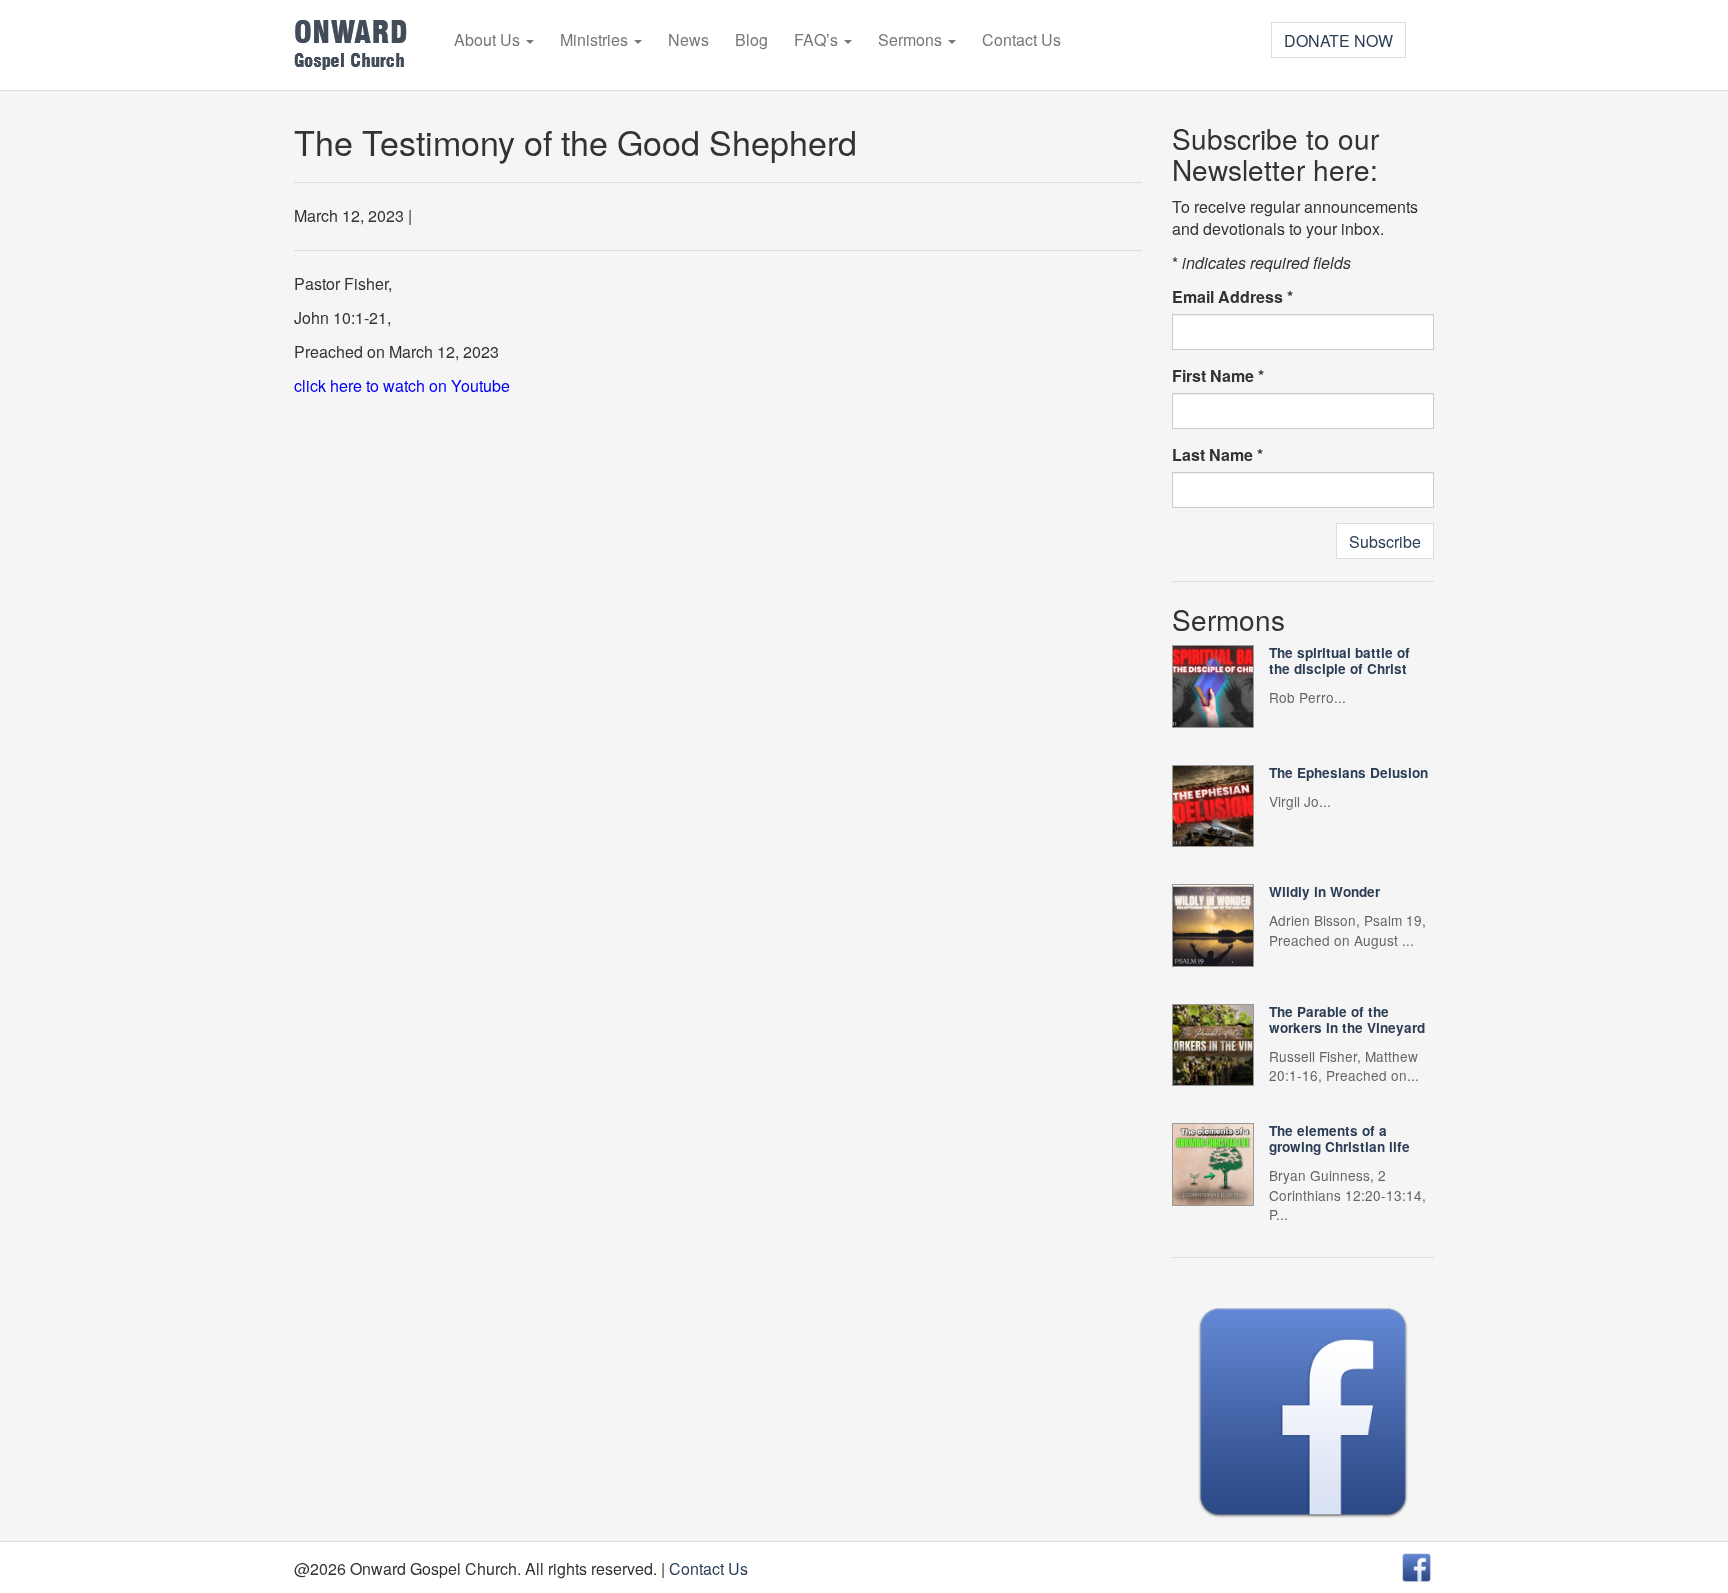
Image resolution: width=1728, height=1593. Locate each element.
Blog (751, 40)
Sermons (912, 40)
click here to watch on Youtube (402, 385)
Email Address (1232, 297)
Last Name (1217, 455)
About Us (489, 40)
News (688, 40)
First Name (1218, 376)
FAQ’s (818, 40)
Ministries (596, 40)
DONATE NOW (1338, 40)
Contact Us (1021, 40)
